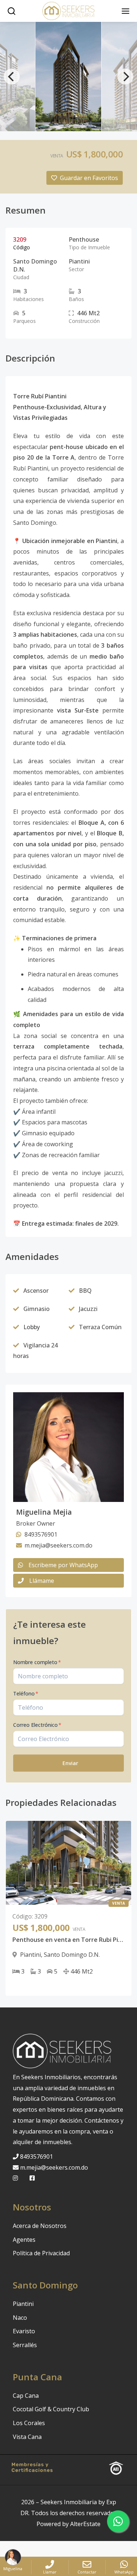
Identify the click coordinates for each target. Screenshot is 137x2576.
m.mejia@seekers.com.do (54, 2167)
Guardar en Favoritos (89, 178)
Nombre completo (37, 1662)
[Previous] (12, 77)
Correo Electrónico (37, 1725)
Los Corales (29, 2423)
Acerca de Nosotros (40, 2226)
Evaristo (24, 2331)
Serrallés (25, 2345)
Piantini (23, 2304)
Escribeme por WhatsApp (63, 1565)
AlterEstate (85, 2524)
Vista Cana (27, 2437)
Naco (20, 2318)
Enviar (70, 1763)
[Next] (125, 77)
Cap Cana (26, 2396)
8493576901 (37, 2157)
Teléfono (26, 1693)
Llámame (42, 1581)
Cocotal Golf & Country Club (51, 2409)
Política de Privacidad (41, 2253)
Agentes (24, 2240)
